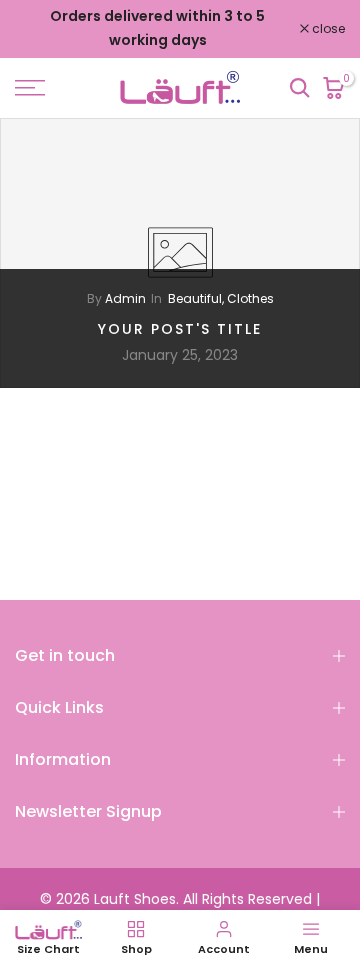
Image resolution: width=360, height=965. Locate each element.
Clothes (250, 298)
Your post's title (180, 328)
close (327, 29)
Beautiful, (197, 298)
